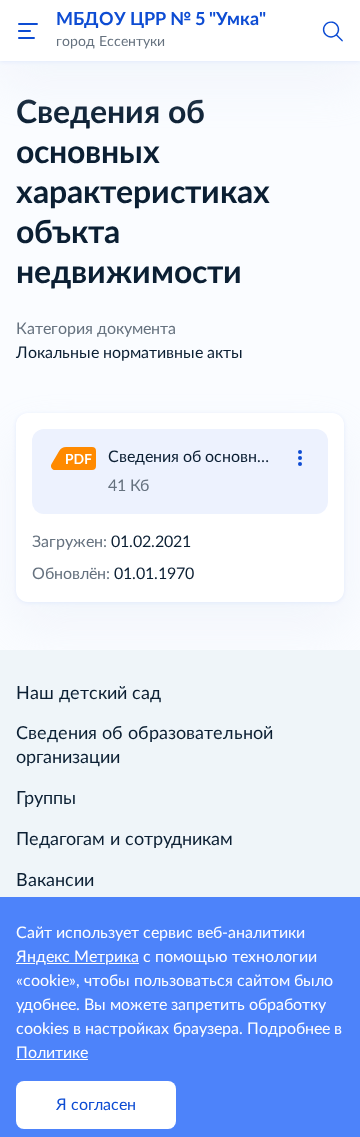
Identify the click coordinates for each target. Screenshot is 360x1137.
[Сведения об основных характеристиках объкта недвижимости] (72, 457)
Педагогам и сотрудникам (124, 840)
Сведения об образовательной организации (144, 746)
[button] (332, 30)
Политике (52, 1053)
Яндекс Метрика (77, 957)
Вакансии (55, 881)
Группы (46, 799)
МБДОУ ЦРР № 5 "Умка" (161, 19)
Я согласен (96, 1105)
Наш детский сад (88, 694)
